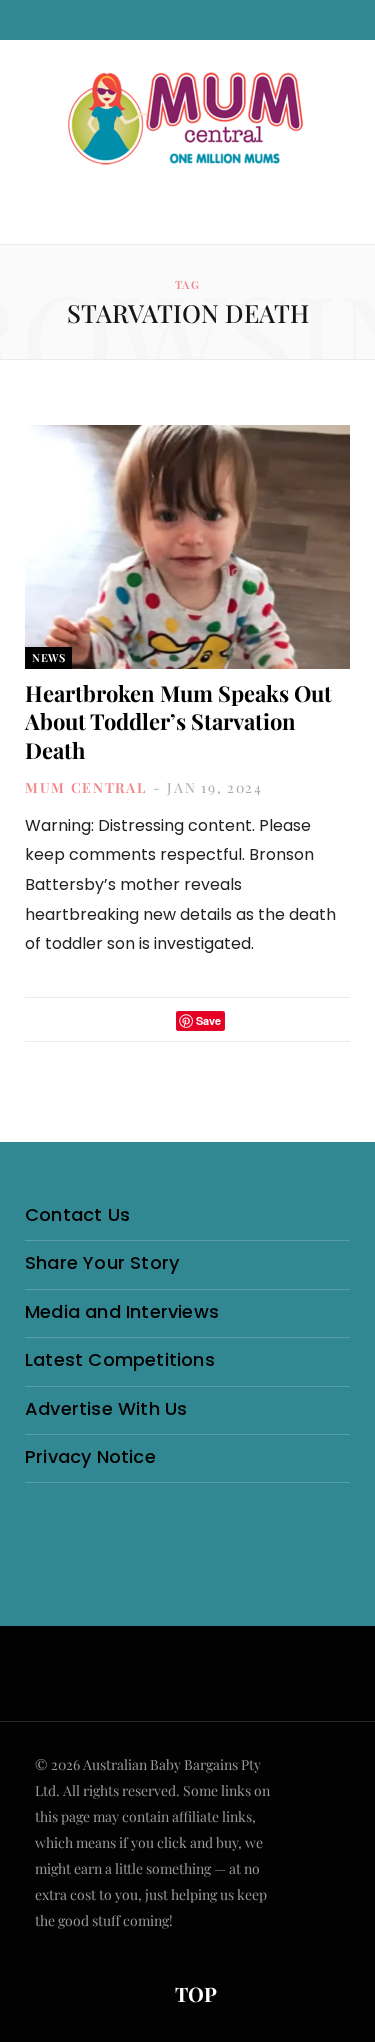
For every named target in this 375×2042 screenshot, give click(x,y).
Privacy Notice (90, 1456)
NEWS (48, 657)
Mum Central (85, 787)
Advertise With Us (106, 1408)
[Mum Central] (188, 120)
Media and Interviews (122, 1311)
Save (208, 1020)
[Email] (246, 1020)
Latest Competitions (120, 1359)
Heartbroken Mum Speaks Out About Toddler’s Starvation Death (178, 721)
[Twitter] (155, 1020)
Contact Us (77, 1214)
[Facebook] (129, 1020)
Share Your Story (102, 1262)
